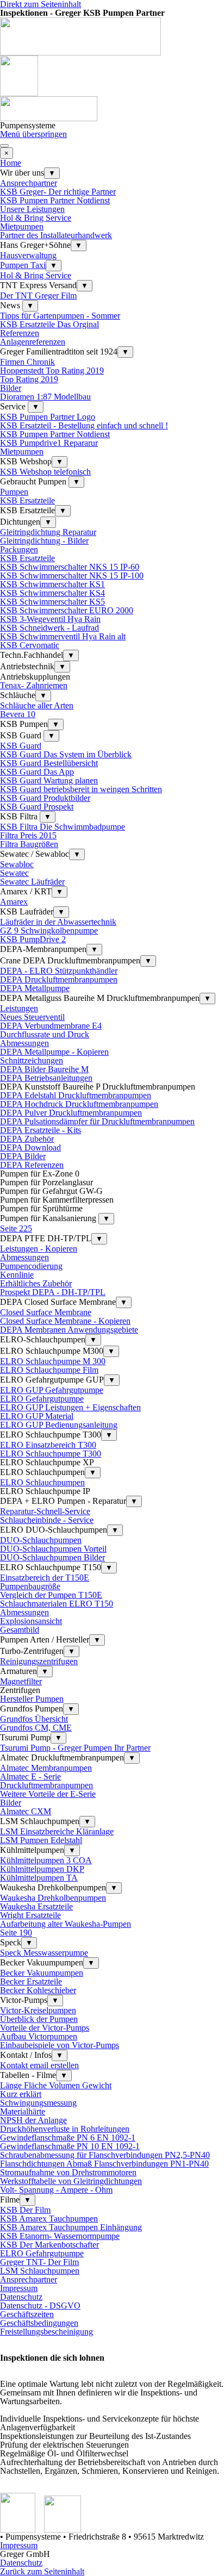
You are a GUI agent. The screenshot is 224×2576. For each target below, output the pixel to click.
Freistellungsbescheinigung (46, 2332)
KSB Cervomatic (30, 645)
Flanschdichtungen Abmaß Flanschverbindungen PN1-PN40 (104, 2164)
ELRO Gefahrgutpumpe (42, 1399)
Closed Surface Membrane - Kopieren (65, 1321)
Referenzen (20, 333)
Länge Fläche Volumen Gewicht (56, 2085)
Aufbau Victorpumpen (39, 2036)
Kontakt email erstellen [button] (39, 2065)
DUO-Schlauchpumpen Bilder (52, 1557)
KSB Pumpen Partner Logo (48, 417)
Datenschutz (21, 2297)
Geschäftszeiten (27, 2314)
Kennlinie (17, 1275)
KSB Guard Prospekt (37, 807)
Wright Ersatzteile (30, 1915)
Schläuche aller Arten (37, 705)
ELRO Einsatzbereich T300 (48, 1445)
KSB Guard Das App (37, 772)
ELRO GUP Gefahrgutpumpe (52, 1390)
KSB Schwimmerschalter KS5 (52, 602)
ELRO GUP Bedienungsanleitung (59, 1425)
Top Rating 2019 (29, 379)
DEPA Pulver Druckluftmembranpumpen (71, 1113)
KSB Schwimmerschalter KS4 (52, 593)
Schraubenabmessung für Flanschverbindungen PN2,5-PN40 (105, 2155)
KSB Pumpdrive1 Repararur (49, 443)
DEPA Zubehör (27, 1139)
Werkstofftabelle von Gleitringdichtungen (71, 2181)
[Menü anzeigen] (4, 146)
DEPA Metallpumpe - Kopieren (54, 1052)
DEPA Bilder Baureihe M (44, 1069)
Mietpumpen (22, 226)
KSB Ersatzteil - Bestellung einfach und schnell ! (84, 425)
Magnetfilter (21, 1681)
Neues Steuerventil (32, 1017)
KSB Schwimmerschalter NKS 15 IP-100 (72, 575)
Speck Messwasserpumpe (44, 1953)
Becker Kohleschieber (38, 1990)
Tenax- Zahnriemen (34, 685)
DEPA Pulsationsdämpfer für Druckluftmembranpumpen (97, 1121)
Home (11, 163)
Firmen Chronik (27, 362)
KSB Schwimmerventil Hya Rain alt (63, 636)
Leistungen (19, 1008)
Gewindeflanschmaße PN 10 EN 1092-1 (70, 2146)
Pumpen (14, 492)
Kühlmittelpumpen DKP (42, 1869)
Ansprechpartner (29, 183)
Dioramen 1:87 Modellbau (45, 397)
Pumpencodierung (31, 1266)
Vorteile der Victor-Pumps (45, 2028)
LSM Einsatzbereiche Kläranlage (57, 1831)
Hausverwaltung (28, 255)
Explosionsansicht (31, 1621)
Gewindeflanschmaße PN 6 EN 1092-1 (68, 2138)
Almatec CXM (26, 1811)
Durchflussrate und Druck (45, 1034)
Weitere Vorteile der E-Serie (48, 1794)
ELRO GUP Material (37, 1416)
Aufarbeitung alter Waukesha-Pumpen (66, 1924)
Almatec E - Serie (30, 1777)
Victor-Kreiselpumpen (38, 2010)
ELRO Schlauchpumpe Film (49, 1370)
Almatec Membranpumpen (46, 1768)
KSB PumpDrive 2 (33, 939)
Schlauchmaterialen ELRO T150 (57, 1604)
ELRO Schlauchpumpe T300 (51, 1454)
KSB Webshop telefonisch (45, 472)
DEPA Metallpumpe (35, 988)
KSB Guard (21, 746)
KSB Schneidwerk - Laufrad (49, 628)
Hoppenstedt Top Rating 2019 (52, 371)
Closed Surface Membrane (46, 1312)
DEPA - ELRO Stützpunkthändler (59, 971)
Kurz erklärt (21, 2094)
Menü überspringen (33, 134)
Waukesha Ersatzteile (36, 1906)
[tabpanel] (112, 2434)
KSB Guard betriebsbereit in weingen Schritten (81, 789)
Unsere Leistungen (32, 209)
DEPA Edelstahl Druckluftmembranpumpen (76, 1095)
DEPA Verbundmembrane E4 (51, 1026)
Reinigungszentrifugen (39, 1661)
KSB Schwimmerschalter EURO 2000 (67, 610)
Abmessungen (24, 1043)
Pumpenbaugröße (30, 1586)
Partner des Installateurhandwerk (56, 235)
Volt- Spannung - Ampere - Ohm (56, 2190)
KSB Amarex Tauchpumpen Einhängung (71, 2227)
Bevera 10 (18, 714)
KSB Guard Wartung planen (49, 780)
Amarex (14, 902)
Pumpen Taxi (23, 265)
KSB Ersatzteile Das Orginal (49, 324)
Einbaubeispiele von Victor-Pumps (60, 2045)
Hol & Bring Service (36, 218)
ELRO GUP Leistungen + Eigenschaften (70, 1407)
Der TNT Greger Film (38, 295)
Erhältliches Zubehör (36, 1283)
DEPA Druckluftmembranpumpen (59, 979)
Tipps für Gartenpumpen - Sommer (60, 316)
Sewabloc (17, 864)
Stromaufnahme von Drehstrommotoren (68, 2172)
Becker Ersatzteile (31, 1981)
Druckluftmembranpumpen (46, 1785)
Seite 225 (16, 1228)
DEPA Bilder (23, 1156)
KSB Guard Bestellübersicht (49, 763)
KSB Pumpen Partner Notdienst (55, 200)
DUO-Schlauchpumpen (41, 1540)
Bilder (11, 388)
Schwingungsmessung (38, 2103)
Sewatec (14, 873)
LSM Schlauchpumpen (40, 2271)
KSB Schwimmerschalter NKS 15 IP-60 (70, 567)
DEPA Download (30, 1147)
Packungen (19, 549)
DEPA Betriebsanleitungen (46, 1078)
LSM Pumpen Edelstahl (41, 1840)
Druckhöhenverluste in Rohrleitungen (65, 2129)
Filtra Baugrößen (29, 844)
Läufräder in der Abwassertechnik (58, 922)
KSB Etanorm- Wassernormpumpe (60, 2236)
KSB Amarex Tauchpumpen (49, 2219)
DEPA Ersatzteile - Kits (41, 1130)
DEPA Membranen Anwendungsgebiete (69, 1330)
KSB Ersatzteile (27, 500)
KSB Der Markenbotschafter (49, 2245)
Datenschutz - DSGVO (40, 2306)
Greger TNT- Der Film (39, 2262)
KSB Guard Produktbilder (45, 798)
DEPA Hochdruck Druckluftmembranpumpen (79, 1104)
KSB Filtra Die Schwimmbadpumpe (63, 827)
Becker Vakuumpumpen (42, 1973)
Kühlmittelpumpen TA (39, 1878)
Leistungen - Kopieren (39, 1249)
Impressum (19, 2288)
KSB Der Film (25, 2210)
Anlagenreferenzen (33, 342)
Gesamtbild (20, 1630)
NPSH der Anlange (33, 2120)
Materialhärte (23, 2111)
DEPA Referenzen (32, 1165)
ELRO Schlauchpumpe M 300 (53, 1361)
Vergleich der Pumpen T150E (51, 1595)
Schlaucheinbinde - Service (47, 1520)
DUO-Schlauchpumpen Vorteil (53, 1549)
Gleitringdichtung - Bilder (44, 541)
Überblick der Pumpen (39, 2019)
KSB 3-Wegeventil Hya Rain (50, 619)
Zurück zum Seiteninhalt (42, 2571)
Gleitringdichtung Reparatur (48, 532)
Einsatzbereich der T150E (45, 1578)
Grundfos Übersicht (34, 1719)
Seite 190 (16, 1933)
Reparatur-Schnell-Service (45, 1511)
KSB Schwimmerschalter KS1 (52, 584)
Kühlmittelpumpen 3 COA (46, 1860)
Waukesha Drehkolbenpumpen (53, 1898)
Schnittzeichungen (32, 1060)
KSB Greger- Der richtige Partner (58, 192)
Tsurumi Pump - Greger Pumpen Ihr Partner (75, 1748)
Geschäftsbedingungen (39, 2323)
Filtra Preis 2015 (28, 835)
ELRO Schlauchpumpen (42, 1482)
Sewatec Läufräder (32, 882)
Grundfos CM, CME (36, 1728)
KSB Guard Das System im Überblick (66, 754)
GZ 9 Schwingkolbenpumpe (49, 931)
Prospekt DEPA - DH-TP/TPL (53, 1292)
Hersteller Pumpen (32, 1699)
